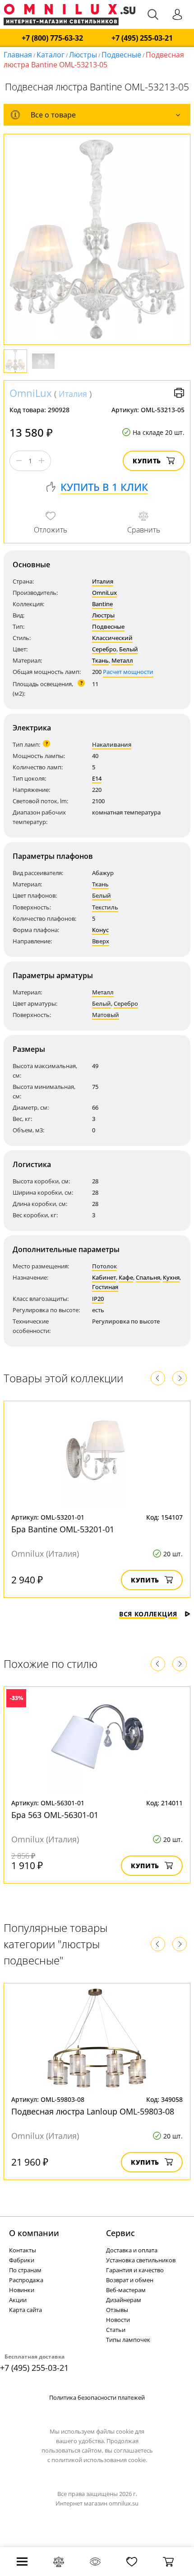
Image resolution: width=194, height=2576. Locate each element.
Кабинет (104, 1277)
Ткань (100, 660)
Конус (100, 930)
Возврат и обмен (130, 2280)
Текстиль (105, 907)
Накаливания (112, 744)
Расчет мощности (128, 672)
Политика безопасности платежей (97, 2397)
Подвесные (121, 55)
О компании (34, 2233)
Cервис (120, 2233)
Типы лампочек (128, 2340)
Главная (18, 55)
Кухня (171, 1277)
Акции (18, 2300)
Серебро (104, 649)
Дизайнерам (124, 2300)
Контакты (23, 2250)
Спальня (148, 1277)
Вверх (101, 941)
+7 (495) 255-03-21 (142, 38)
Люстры (83, 55)
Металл (122, 660)
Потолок (104, 1266)
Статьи (116, 2330)
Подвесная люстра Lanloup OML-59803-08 (93, 2111)
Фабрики (22, 2260)
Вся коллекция (148, 1614)
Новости (118, 2320)
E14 (97, 778)
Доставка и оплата (132, 2250)
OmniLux (31, 393)
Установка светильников (141, 2260)
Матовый (106, 1015)
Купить (147, 461)
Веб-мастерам (126, 2290)
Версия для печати (179, 393)
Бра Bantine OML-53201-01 (63, 1529)
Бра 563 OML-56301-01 (55, 1815)
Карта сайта (25, 2310)
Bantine (102, 604)
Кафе (126, 1277)
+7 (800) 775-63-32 (52, 38)
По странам (25, 2270)
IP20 (98, 1299)
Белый (129, 649)
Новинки (22, 2290)
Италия (73, 394)
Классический (112, 638)
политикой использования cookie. (99, 2460)
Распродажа (26, 2280)
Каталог (51, 55)
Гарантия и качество (135, 2270)
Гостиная (105, 1287)
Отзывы (117, 2310)
